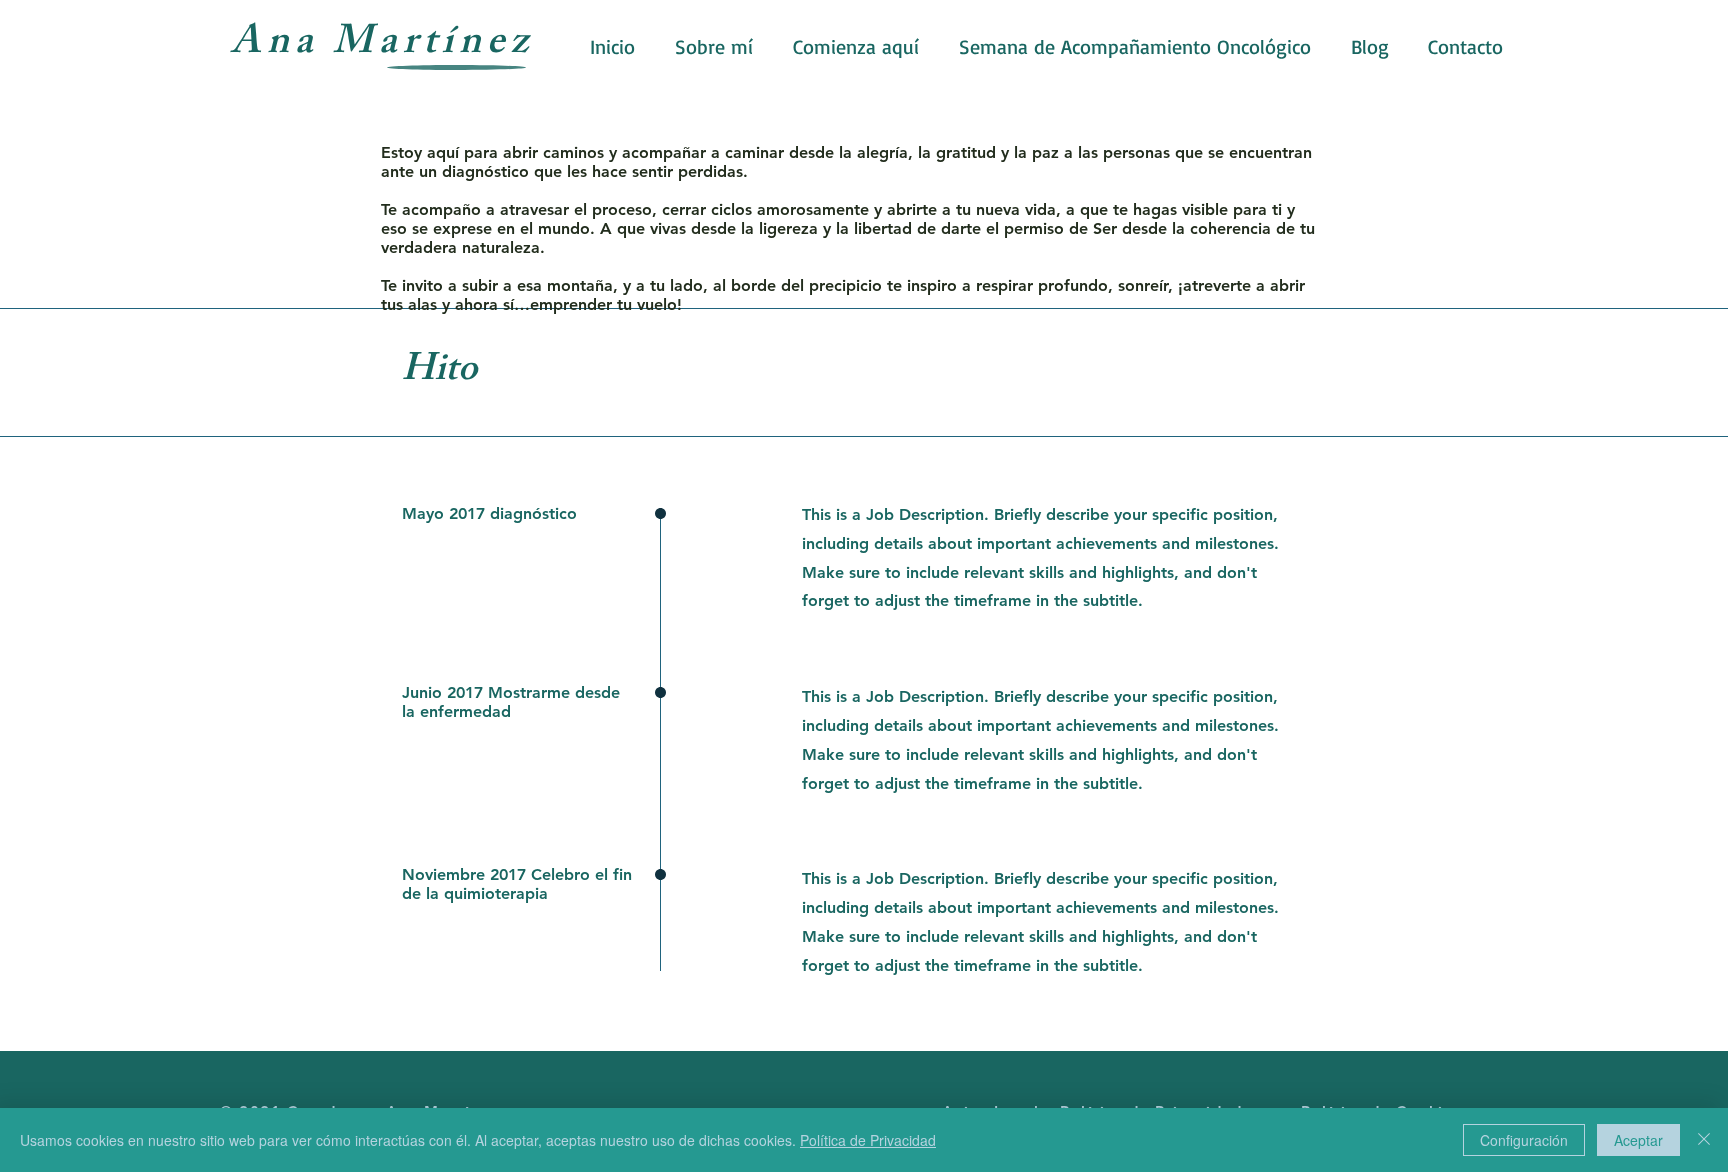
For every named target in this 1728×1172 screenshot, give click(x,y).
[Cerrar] (1704, 1140)
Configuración (1524, 1140)
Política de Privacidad (868, 1140)
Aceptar (1638, 1140)
